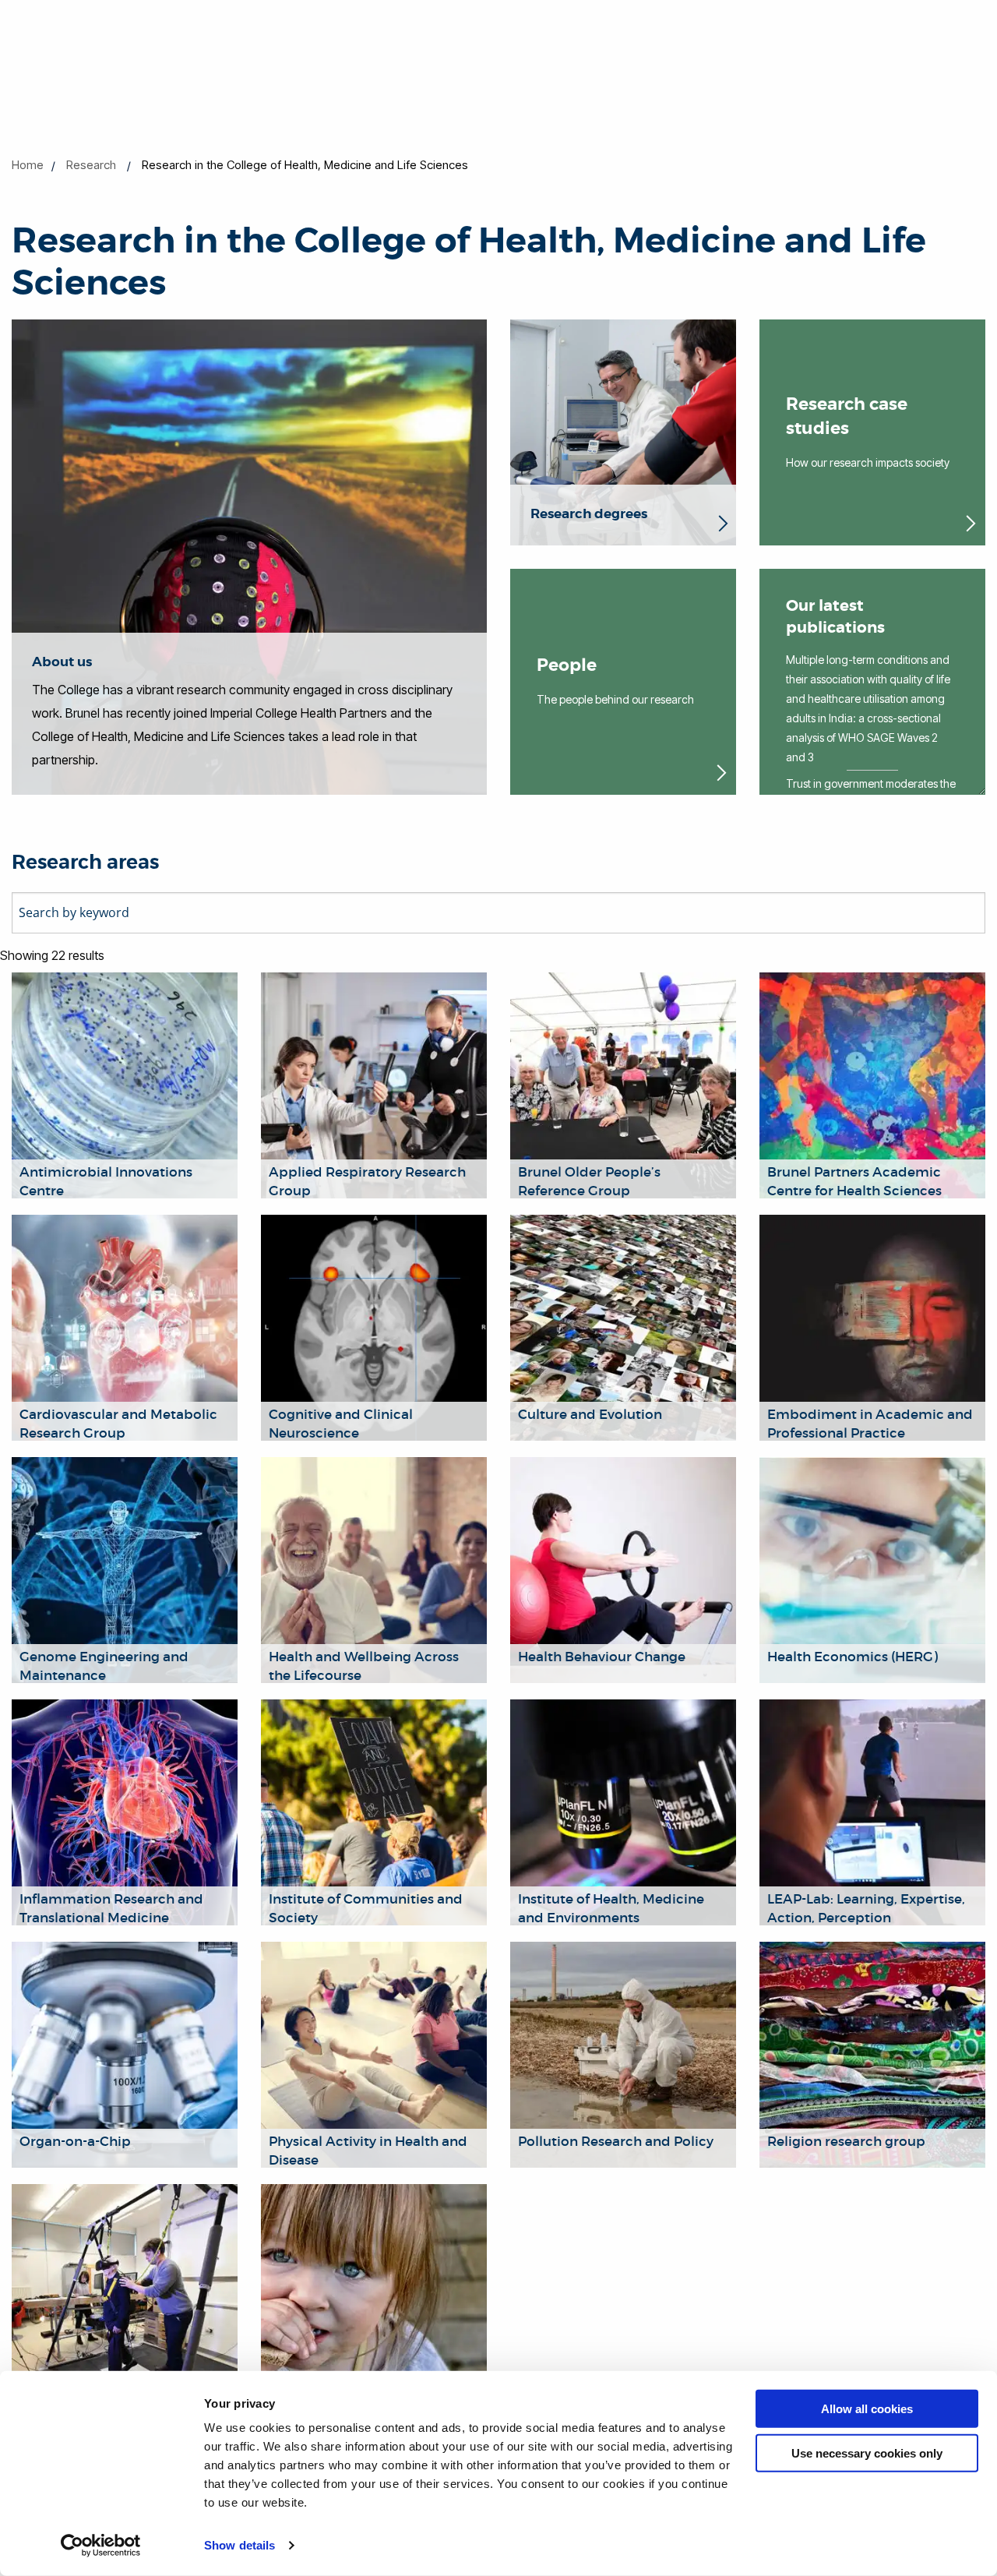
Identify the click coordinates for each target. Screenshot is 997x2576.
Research (91, 165)
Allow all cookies (867, 2409)
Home (28, 165)
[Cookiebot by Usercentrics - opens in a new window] (101, 2546)
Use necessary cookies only (867, 2452)
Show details (240, 2545)
